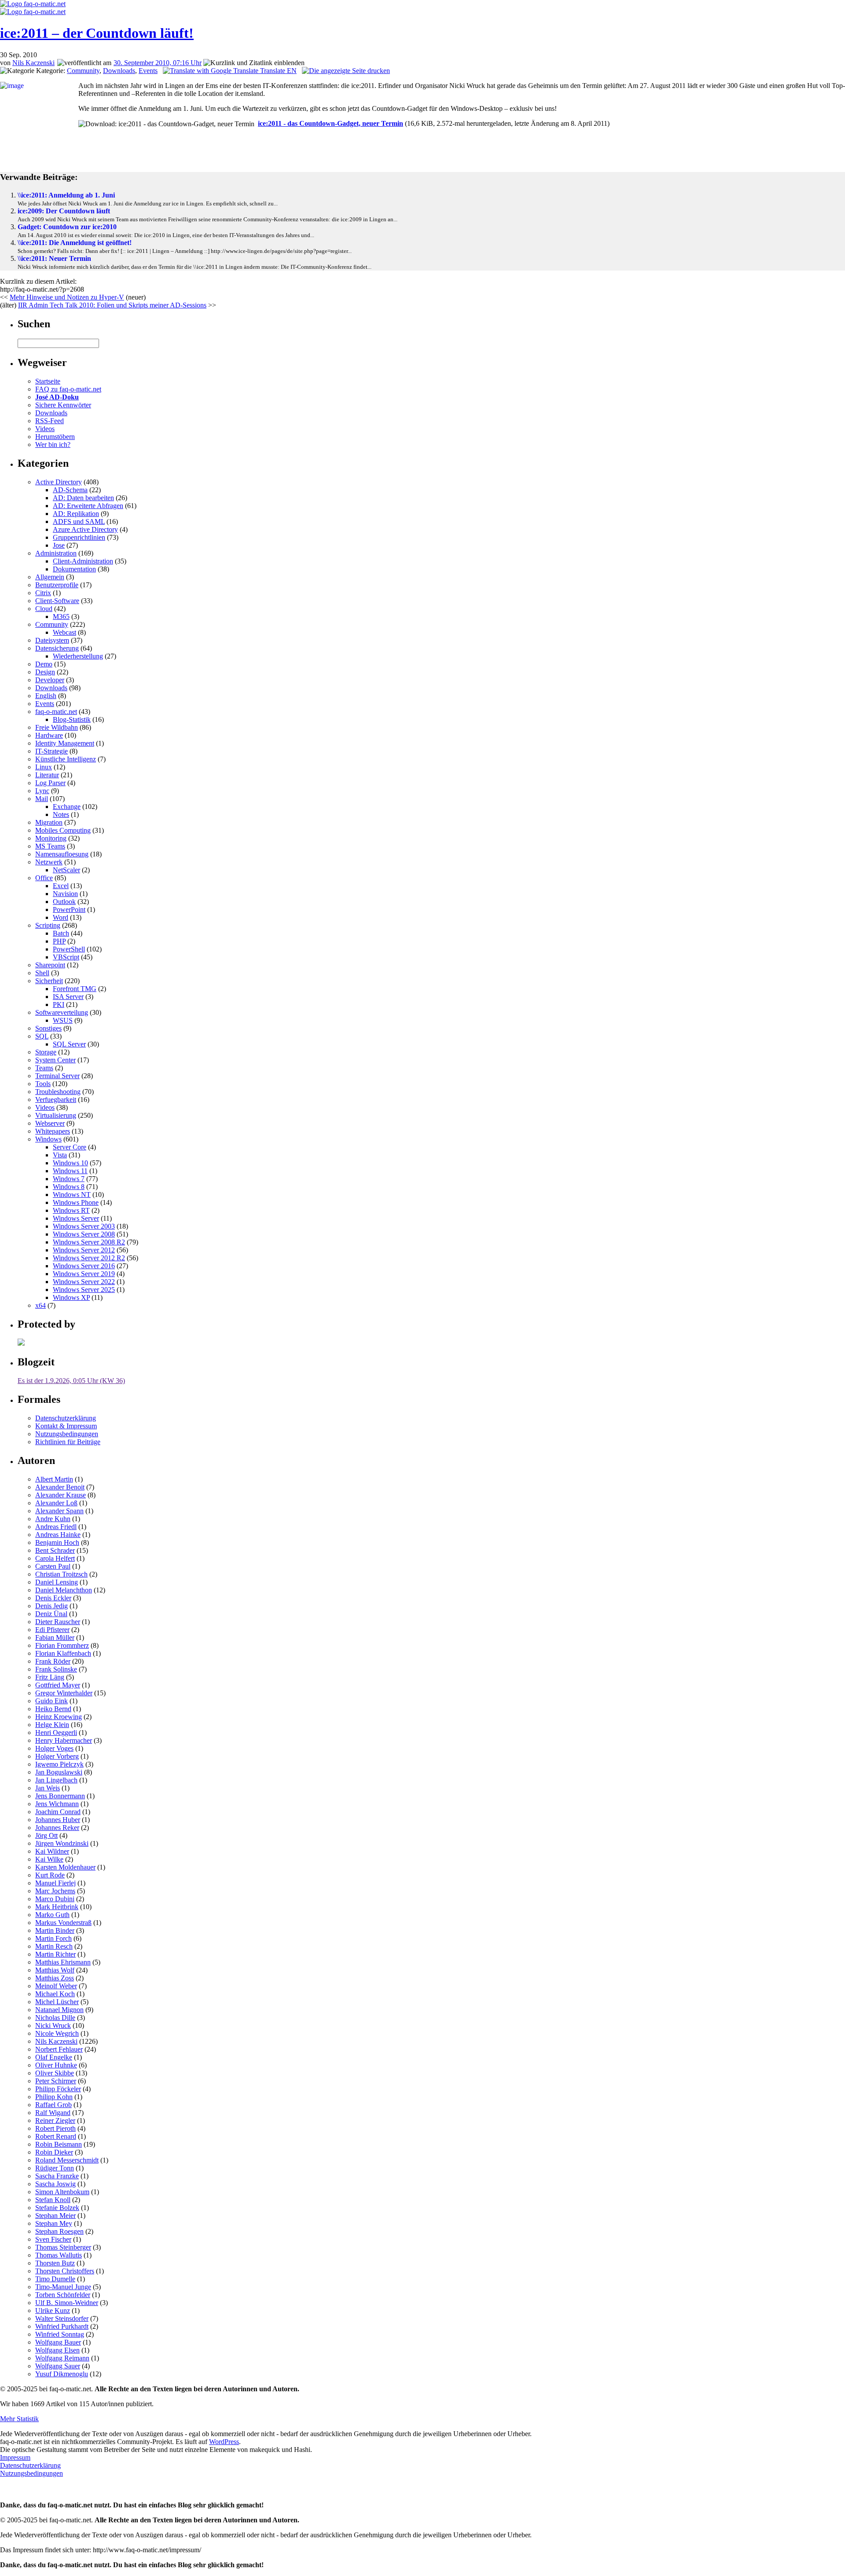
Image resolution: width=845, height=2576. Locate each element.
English (46, 696)
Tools (43, 1084)
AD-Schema (70, 490)
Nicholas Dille (55, 2018)
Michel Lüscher (57, 2002)
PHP (59, 941)
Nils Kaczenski (33, 63)
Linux (44, 767)
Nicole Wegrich (57, 2033)
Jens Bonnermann (60, 1796)
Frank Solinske (56, 1669)
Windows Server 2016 (84, 1266)
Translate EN (277, 71)
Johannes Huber (58, 1820)
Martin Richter (55, 1954)
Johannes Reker (57, 1828)
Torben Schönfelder (63, 2295)
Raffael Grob (53, 2105)
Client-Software (57, 601)
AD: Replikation (76, 514)
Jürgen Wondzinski (62, 1843)
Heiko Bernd (53, 1709)
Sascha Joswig (55, 2184)
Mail (42, 799)
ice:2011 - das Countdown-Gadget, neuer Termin (331, 123)
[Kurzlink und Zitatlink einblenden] (254, 63)
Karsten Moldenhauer (65, 1867)
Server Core (70, 1147)
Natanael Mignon (59, 2010)
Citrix (43, 593)
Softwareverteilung (62, 1012)
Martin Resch (54, 1946)
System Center (55, 1060)
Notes (61, 814)
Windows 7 (69, 1179)
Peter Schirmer (56, 2081)
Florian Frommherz (62, 1645)
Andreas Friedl (56, 1527)
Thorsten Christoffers (65, 2271)
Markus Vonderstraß (63, 1923)
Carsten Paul (53, 1566)
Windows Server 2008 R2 (89, 1242)
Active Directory (59, 482)
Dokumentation (74, 569)
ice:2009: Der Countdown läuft (64, 211)
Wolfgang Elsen (57, 2350)
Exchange (67, 807)
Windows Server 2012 (84, 1250)
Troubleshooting (58, 1092)
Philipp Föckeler (58, 2089)
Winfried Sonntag (60, 2334)
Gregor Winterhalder (64, 1693)
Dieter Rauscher (58, 1622)
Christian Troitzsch (61, 1574)
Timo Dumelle (55, 2279)
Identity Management (65, 743)
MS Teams (50, 846)
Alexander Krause (61, 1495)
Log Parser (50, 783)
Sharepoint (50, 965)
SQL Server (69, 1044)
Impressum (15, 2457)
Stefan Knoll (53, 2200)
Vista (60, 1155)
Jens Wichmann (57, 1804)
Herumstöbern (55, 437)
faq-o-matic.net (56, 712)
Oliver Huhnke (56, 2065)
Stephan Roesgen (59, 2231)
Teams (44, 1068)
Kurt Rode (50, 1875)
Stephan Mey (54, 2223)
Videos (45, 429)
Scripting (48, 925)
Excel (61, 886)
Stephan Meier (55, 2216)
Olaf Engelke (54, 2057)
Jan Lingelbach (56, 1780)
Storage (46, 1052)
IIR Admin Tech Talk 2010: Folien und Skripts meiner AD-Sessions (112, 305)
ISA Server (68, 997)
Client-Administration (83, 561)
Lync (42, 791)
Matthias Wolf (55, 1970)
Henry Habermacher (64, 1740)
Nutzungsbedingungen (67, 1434)
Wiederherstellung (78, 656)
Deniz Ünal (51, 1614)
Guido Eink (51, 1701)
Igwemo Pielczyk (59, 1764)
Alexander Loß (56, 1503)
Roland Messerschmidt (67, 2160)
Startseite (48, 381)
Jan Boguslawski (59, 1772)
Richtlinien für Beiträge (68, 1442)
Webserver (50, 1123)
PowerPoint (69, 909)
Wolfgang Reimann (62, 2358)
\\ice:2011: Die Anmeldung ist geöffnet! (75, 243)
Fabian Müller (55, 1637)
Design (45, 672)
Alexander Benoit (60, 1487)
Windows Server (76, 1218)
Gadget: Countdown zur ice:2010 (67, 227)
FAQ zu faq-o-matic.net (68, 389)
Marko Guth (52, 1915)
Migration (49, 822)
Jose (59, 545)
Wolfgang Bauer (58, 2342)
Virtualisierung (56, 1115)
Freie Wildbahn (57, 727)
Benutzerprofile (57, 585)
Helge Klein (52, 1725)
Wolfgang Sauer (58, 2366)
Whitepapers (53, 1131)
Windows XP (71, 1297)
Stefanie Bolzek (57, 2208)
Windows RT (71, 1210)
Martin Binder (55, 1930)
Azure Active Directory (85, 529)
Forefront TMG (75, 989)
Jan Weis (48, 1788)
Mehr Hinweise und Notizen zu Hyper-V (67, 297)
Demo (44, 664)
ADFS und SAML (79, 521)
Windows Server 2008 (84, 1234)
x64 (40, 1305)
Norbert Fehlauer (59, 2049)
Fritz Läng (50, 1677)
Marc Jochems (55, 1891)
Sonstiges (48, 1028)
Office (44, 878)
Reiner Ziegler (55, 2120)
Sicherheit (49, 981)
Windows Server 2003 (84, 1226)
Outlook (64, 902)
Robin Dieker (54, 2152)
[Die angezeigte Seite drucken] (346, 71)
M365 (61, 617)
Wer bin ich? (53, 445)
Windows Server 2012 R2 (89, 1258)
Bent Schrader (55, 1550)
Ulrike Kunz (53, 2311)
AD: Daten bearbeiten (83, 498)
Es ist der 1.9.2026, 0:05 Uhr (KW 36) (71, 1381)
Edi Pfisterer (52, 1630)
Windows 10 (70, 1163)
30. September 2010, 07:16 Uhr (158, 63)
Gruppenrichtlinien (79, 537)
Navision (65, 894)
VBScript (66, 957)
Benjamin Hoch (57, 1542)
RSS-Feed (50, 421)
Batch (61, 933)
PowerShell (69, 949)
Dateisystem (52, 640)
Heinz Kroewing (59, 1717)
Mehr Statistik (19, 2419)
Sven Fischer (53, 2239)
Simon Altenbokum (62, 2192)
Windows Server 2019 (84, 1274)
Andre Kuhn (53, 1519)
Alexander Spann (59, 1511)
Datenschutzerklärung (66, 1418)
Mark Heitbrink (57, 1907)
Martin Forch (53, 1938)
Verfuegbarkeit (56, 1100)
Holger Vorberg (57, 1756)
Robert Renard (56, 2136)
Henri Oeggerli (56, 1733)
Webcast (64, 632)
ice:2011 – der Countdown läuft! (97, 33)
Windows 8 (69, 1187)
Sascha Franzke (57, 2176)
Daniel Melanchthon (64, 1590)
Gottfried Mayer (58, 1685)
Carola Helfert (55, 1558)
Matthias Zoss (55, 1978)
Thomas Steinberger (63, 2247)
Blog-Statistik (72, 719)
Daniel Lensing (57, 1582)
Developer (50, 680)
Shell (42, 973)
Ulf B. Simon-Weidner (67, 2303)
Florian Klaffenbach (63, 1653)
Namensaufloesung (62, 854)
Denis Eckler (53, 1598)
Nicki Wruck (53, 2025)
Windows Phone (76, 1202)
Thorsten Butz (55, 2263)
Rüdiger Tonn (55, 2168)
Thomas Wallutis (59, 2255)
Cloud (44, 609)
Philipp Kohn (54, 2097)
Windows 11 (70, 1171)
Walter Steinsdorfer (62, 2318)
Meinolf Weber (56, 1986)
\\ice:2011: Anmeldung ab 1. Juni (66, 195)
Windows (48, 1139)
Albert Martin (54, 1479)
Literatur (47, 775)
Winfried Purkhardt (62, 2326)
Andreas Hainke (58, 1535)
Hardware (49, 735)
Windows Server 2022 (84, 1282)
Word (61, 917)
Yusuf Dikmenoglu (62, 2374)
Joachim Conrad (58, 1812)
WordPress (224, 2442)
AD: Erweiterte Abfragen (88, 506)
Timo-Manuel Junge (63, 2287)
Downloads (119, 71)
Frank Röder (53, 1661)
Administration (56, 553)
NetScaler (66, 870)
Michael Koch (55, 1994)
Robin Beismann (59, 2144)
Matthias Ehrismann (63, 1962)
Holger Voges (54, 1748)
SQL (42, 1036)
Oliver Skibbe (55, 2073)
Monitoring (51, 838)
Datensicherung (57, 648)
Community (83, 71)
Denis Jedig (51, 1606)
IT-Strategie (51, 751)
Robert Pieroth (55, 2128)
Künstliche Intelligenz (66, 759)
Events (148, 71)
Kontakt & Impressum (66, 1426)
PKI (59, 1004)
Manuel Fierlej (55, 1883)
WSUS (63, 1020)
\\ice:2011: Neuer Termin (54, 258)
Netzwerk (49, 862)
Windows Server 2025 (84, 1290)
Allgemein (50, 577)
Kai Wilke (49, 1859)
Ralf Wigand (53, 2113)
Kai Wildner (52, 1851)
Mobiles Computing (63, 830)
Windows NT (72, 1195)
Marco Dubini (55, 1899)
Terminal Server (57, 1076)
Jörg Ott (46, 1835)
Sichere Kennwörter (63, 405)
